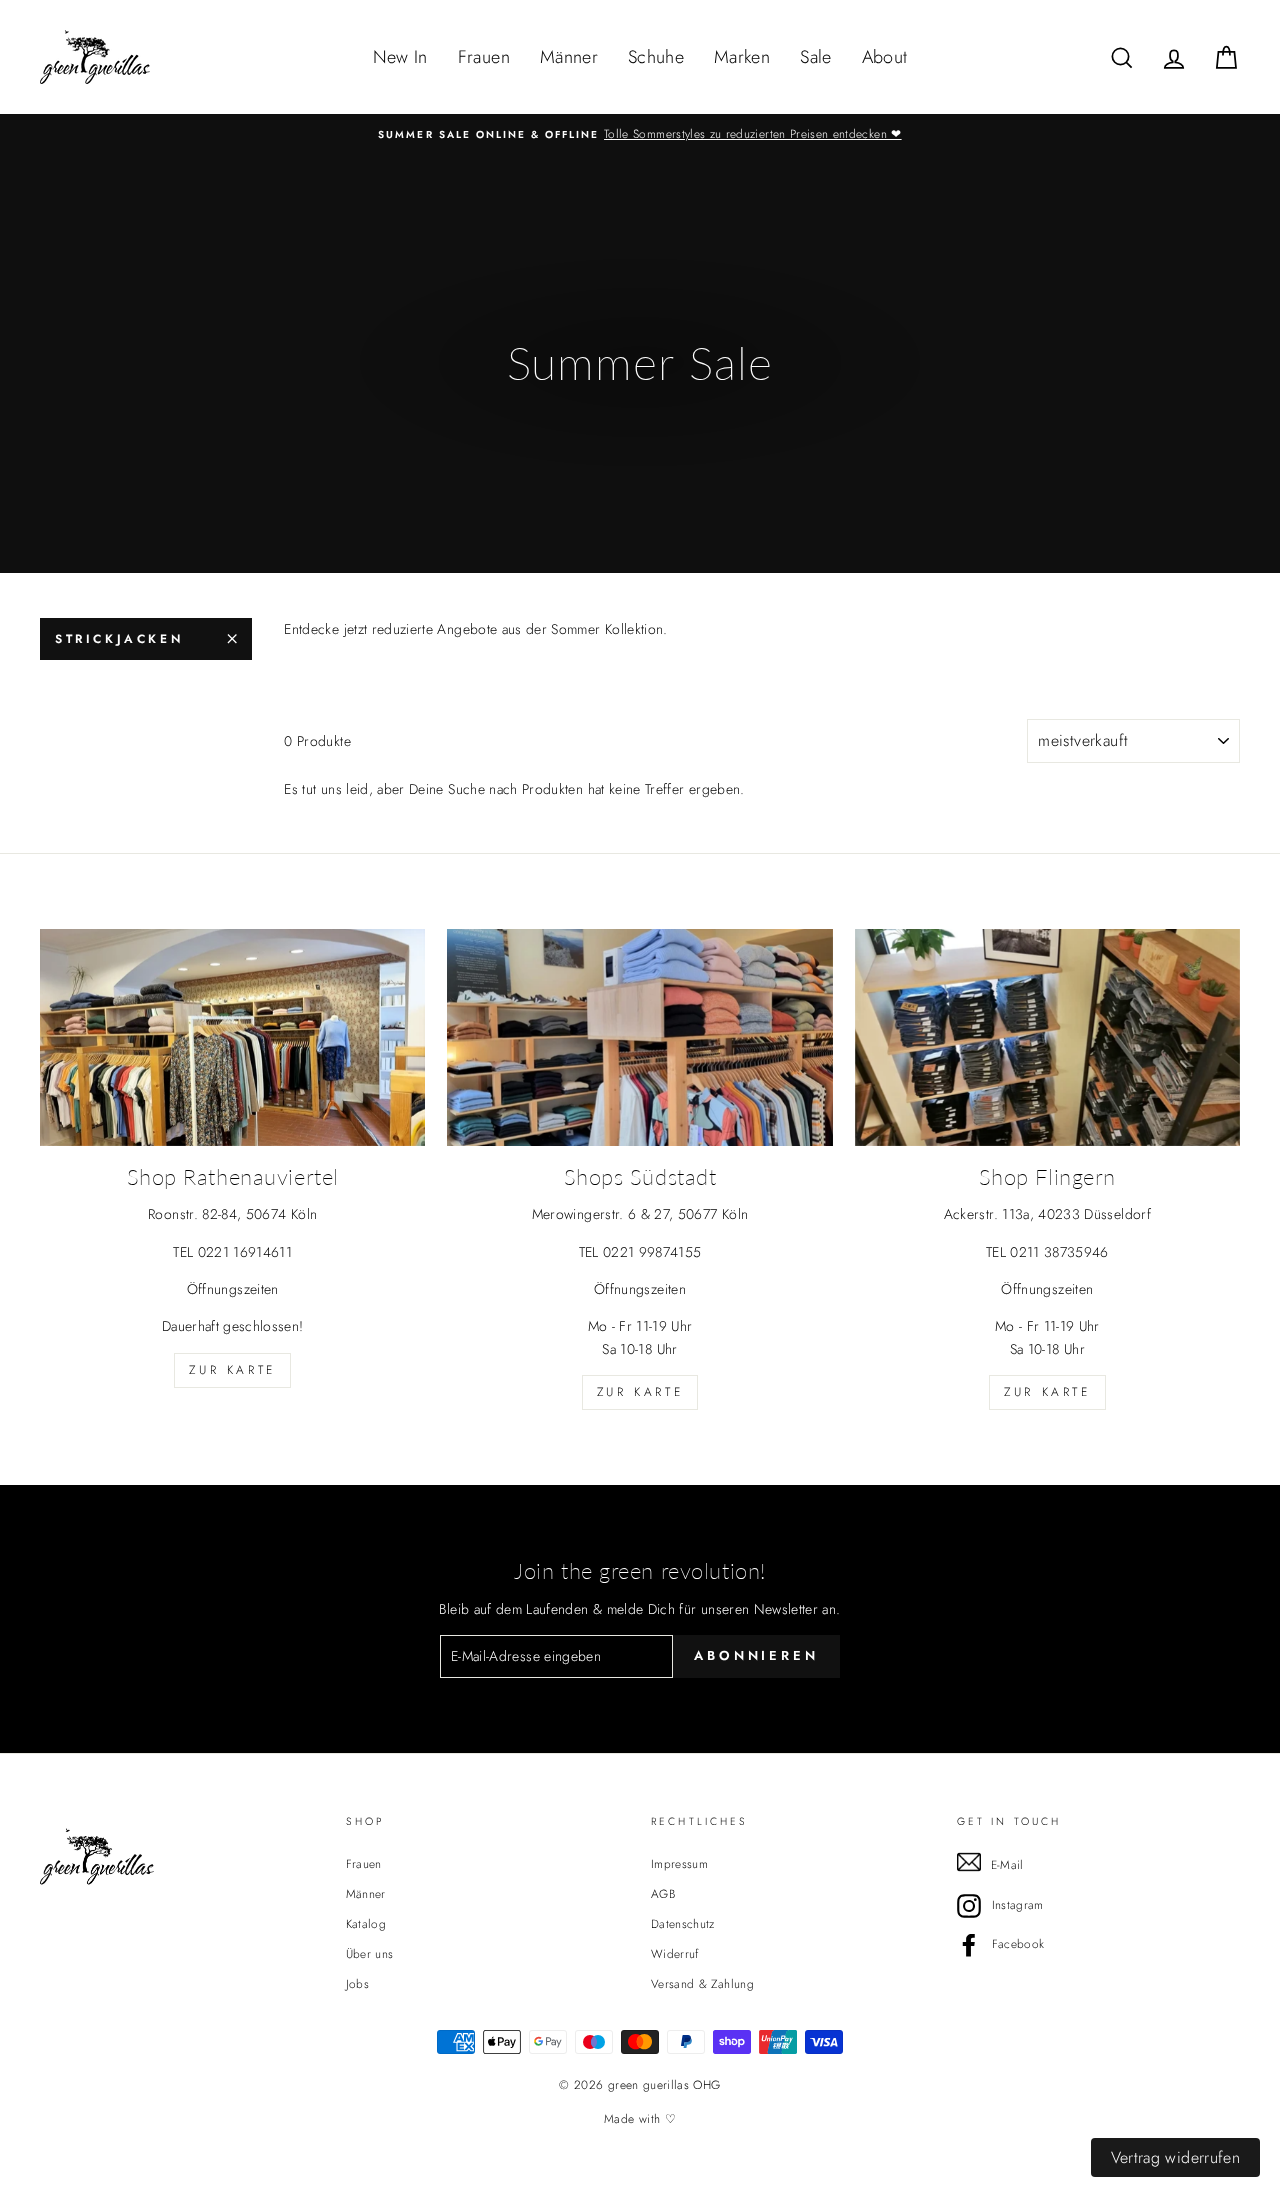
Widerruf (675, 1953)
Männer (569, 57)
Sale (815, 57)
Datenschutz (683, 1923)
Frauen (484, 57)
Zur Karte (232, 1370)
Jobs (357, 1983)
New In (400, 57)
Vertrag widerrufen (1175, 2157)
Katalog (366, 1923)
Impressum (679, 1863)
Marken (742, 57)
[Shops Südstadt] (639, 1037)
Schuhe (656, 57)
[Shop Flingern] (1047, 1037)
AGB (663, 1893)
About (885, 57)
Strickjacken (119, 639)
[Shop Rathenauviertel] (232, 1037)
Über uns (370, 1953)
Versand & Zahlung (702, 1983)
